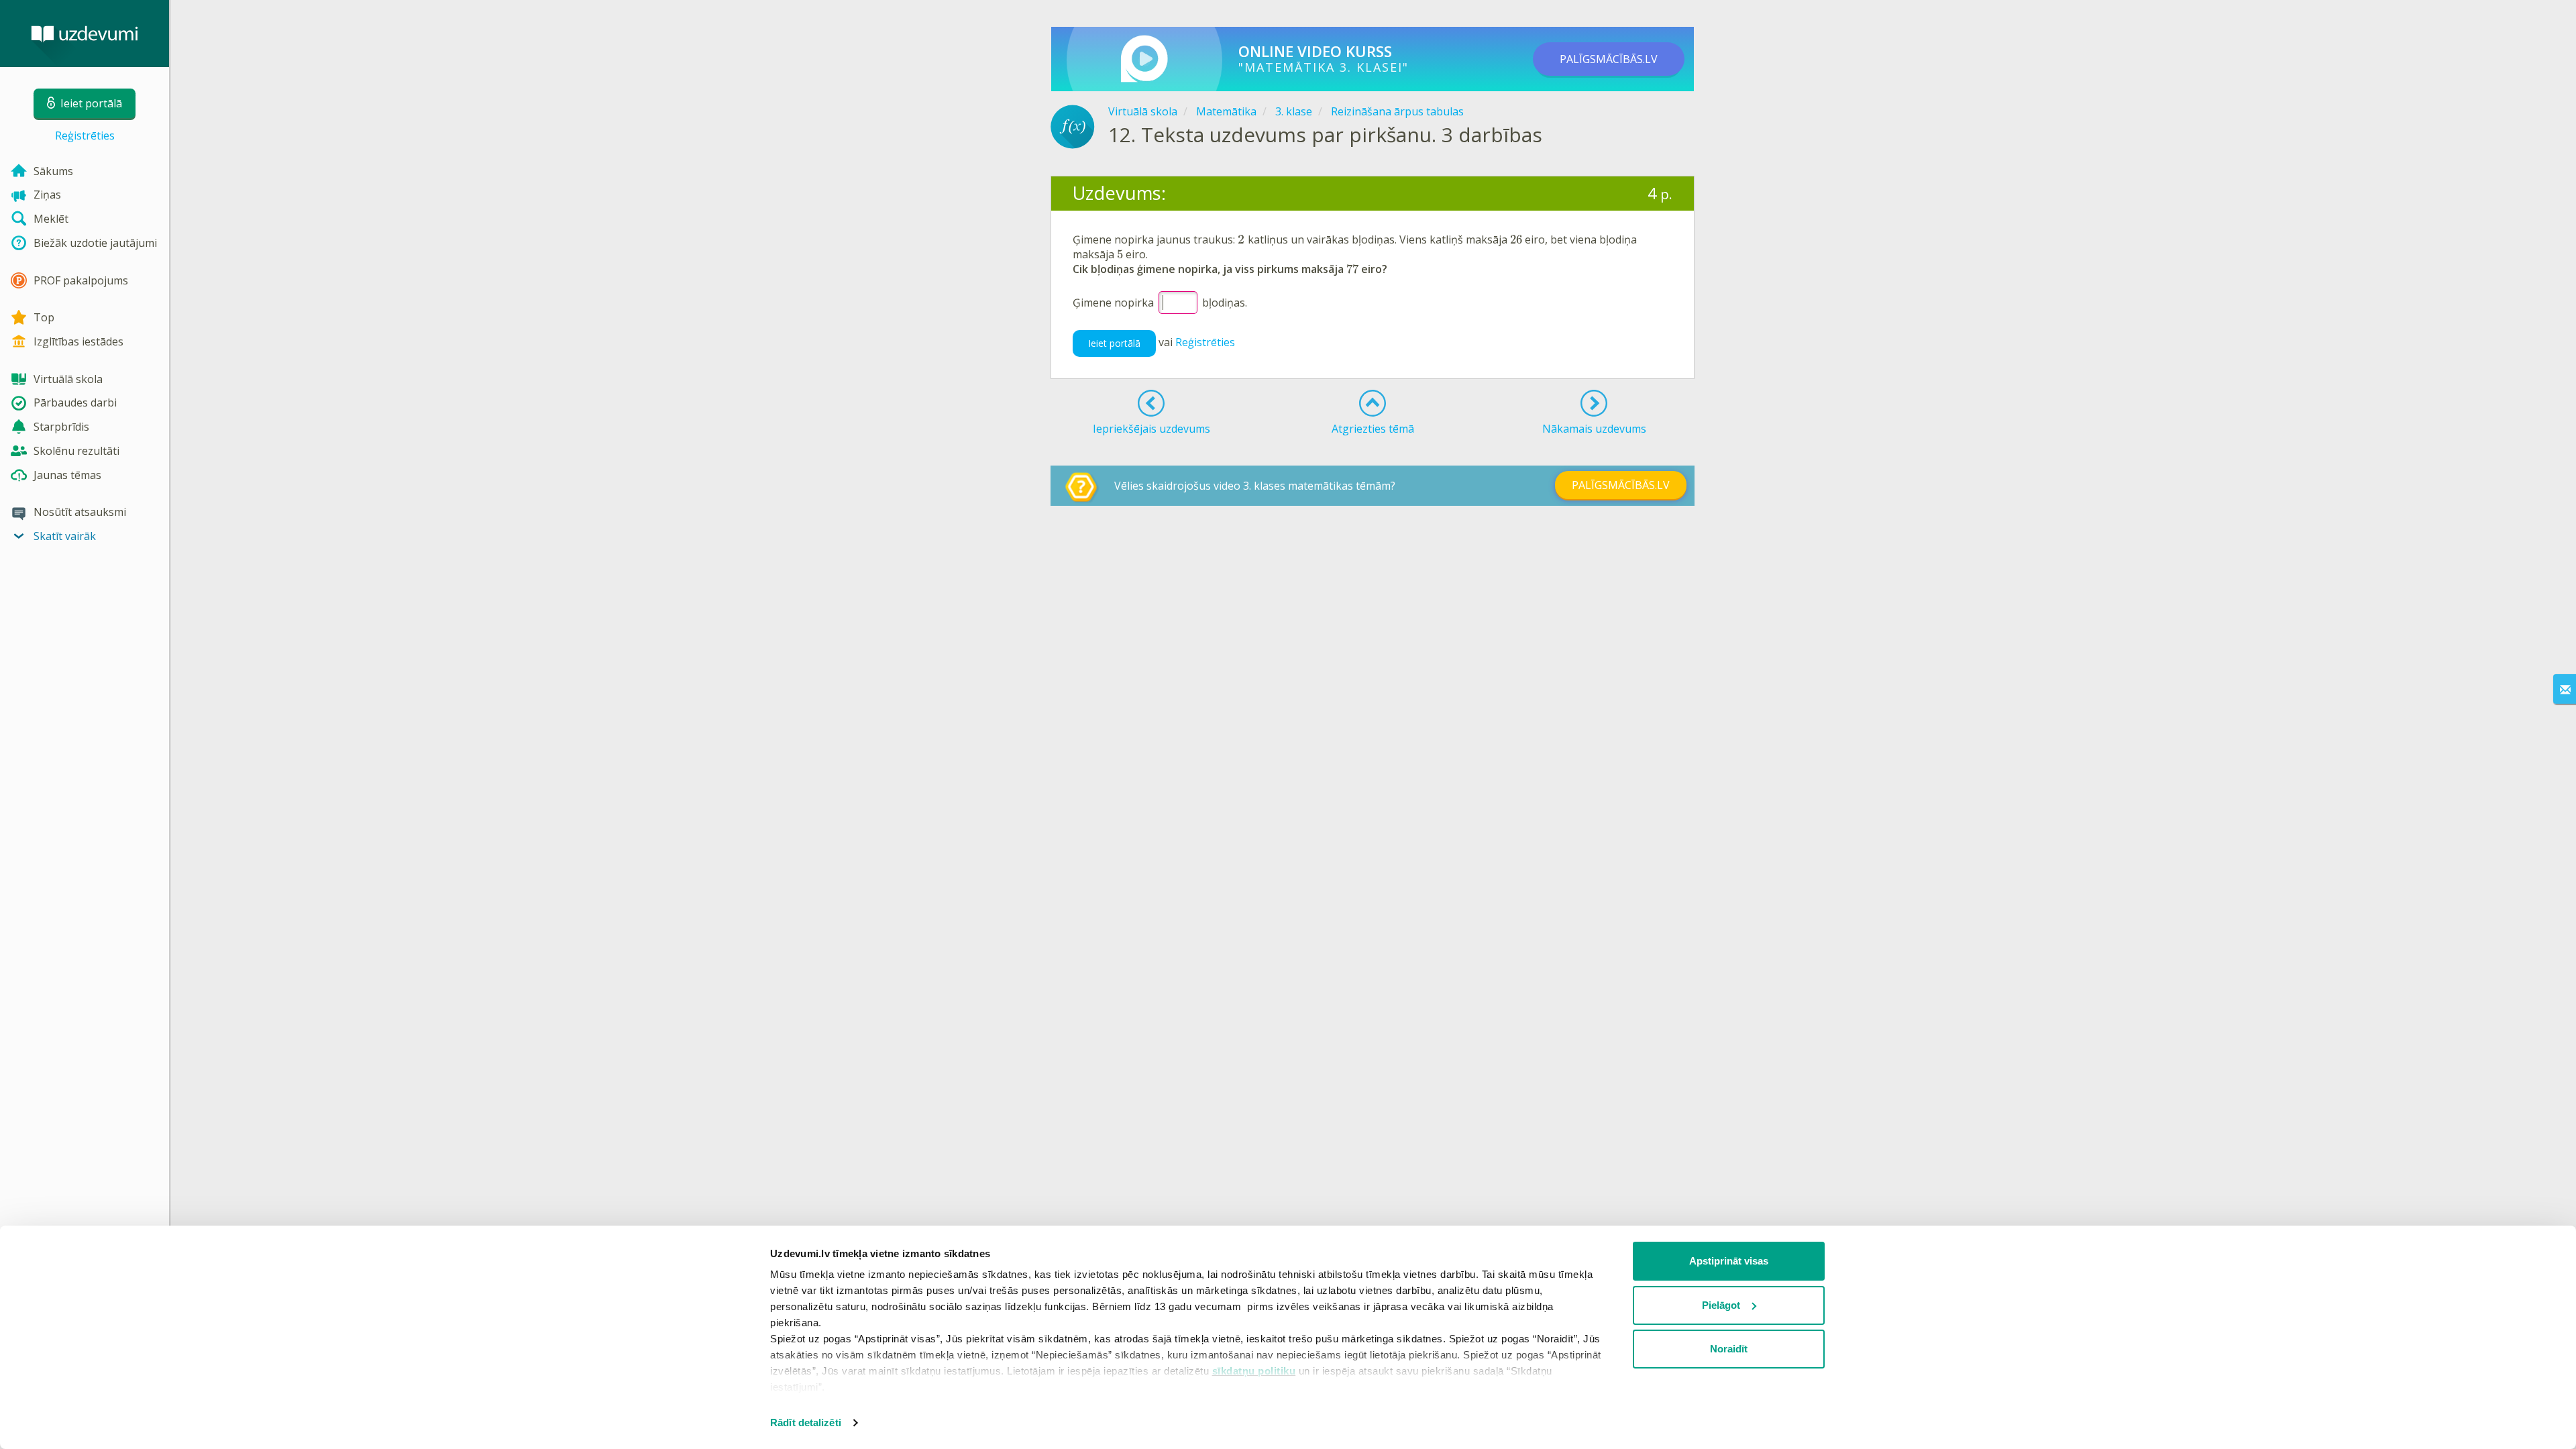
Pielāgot (1721, 1305)
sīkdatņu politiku (1254, 1371)
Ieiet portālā (1114, 343)
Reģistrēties (85, 136)
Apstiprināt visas (1729, 1261)
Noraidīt (1729, 1349)
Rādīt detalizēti (806, 1423)
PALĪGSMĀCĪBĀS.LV (1609, 59)
